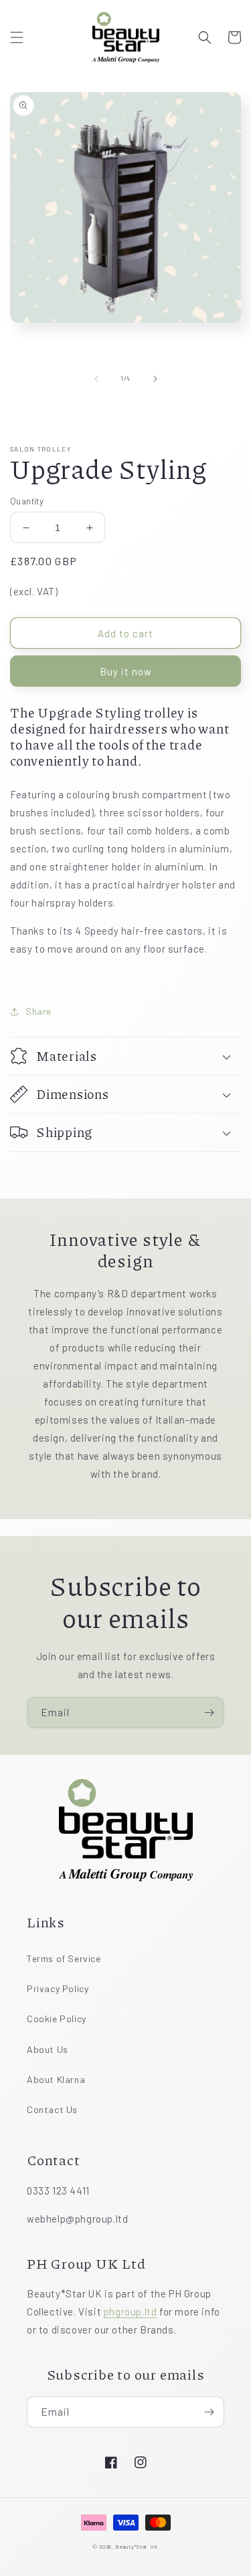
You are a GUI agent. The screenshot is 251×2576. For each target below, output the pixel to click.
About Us (48, 2049)
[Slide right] (155, 379)
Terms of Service (64, 1958)
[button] (17, 37)
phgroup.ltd (131, 2311)
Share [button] (38, 1011)
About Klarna (56, 2079)
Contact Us (52, 2109)
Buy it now (126, 671)
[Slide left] (96, 379)
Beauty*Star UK (137, 2547)
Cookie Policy (57, 2019)
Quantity (27, 501)
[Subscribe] (209, 1713)
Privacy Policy (58, 1988)
